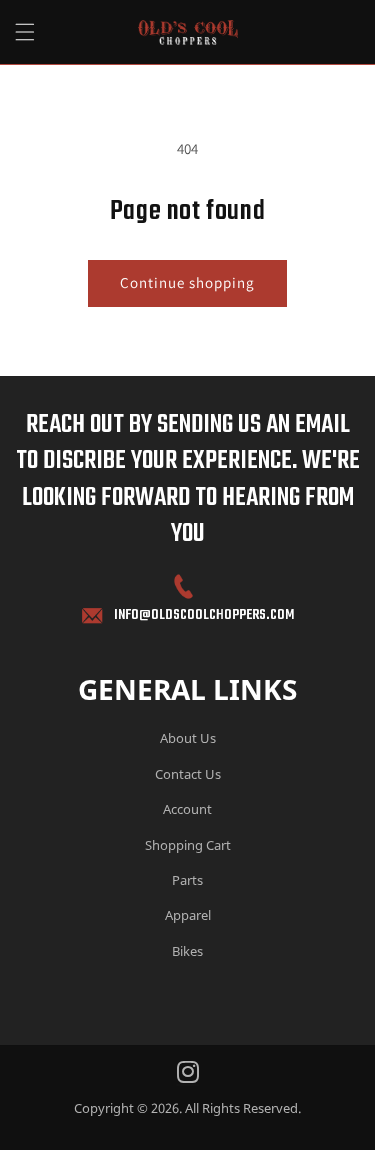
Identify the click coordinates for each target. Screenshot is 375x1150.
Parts (187, 880)
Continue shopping (187, 282)
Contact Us (188, 774)
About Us (188, 738)
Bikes (187, 951)
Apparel (188, 915)
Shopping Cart (188, 845)
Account (187, 809)
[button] (25, 32)
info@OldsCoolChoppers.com (204, 615)
